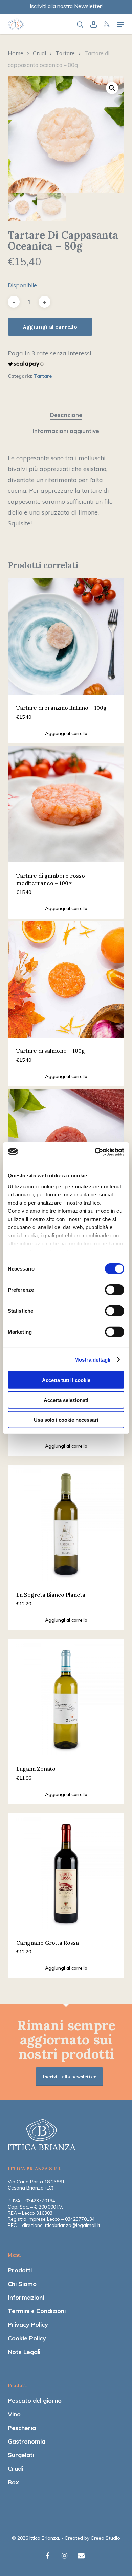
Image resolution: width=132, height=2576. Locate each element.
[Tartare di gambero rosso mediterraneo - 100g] (66, 804)
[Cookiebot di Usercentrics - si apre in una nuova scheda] (95, 1152)
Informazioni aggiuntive (66, 431)
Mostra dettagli (93, 1359)
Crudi (39, 53)
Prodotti (20, 2270)
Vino (14, 2414)
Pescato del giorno (35, 2401)
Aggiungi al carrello (50, 327)
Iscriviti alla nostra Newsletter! (66, 6)
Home (16, 53)
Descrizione (66, 415)
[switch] (115, 1290)
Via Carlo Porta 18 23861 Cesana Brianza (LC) (36, 2185)
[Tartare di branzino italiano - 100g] (66, 636)
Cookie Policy (27, 2338)
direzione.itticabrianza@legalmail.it (61, 2225)
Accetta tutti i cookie (66, 1380)
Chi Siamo (22, 2284)
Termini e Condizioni (37, 2311)
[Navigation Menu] (120, 24)
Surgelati (21, 2455)
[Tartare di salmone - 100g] (66, 979)
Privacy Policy (28, 2325)
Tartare (65, 53)
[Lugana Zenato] (66, 1697)
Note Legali (24, 2352)
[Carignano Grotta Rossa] (66, 1871)
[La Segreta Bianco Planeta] (66, 1523)
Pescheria (22, 2428)
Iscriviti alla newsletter (69, 2077)
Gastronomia (27, 2441)
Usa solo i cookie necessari (66, 1420)
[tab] (66, 415)
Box (13, 2482)
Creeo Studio (105, 2538)
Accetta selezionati (66, 1400)
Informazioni (26, 2297)
